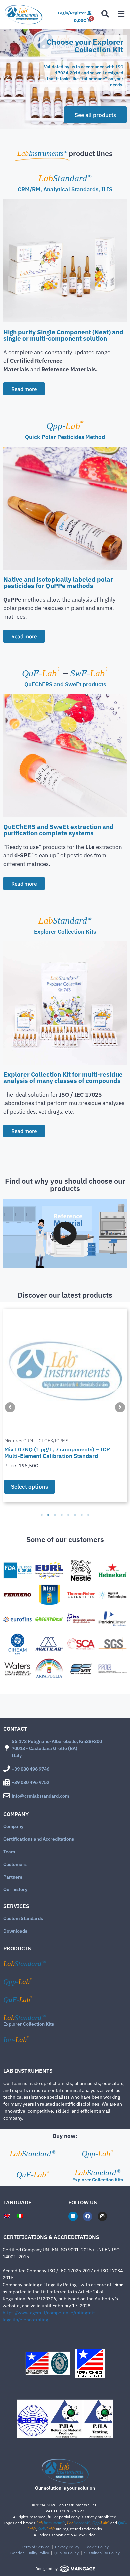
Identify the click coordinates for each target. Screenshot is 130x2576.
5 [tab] (68, 1515)
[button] (7, 79)
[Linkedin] (73, 2216)
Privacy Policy (67, 2547)
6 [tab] (75, 1515)
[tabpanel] (65, 1406)
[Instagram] (102, 2216)
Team (9, 1852)
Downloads (15, 1931)
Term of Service (36, 2547)
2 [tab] (48, 1515)
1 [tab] (42, 1515)
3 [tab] (55, 1515)
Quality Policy (66, 2553)
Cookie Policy (97, 2547)
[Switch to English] (7, 2215)
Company (13, 1826)
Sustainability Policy (102, 2553)
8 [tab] (88, 1515)
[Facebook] (88, 2216)
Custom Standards (23, 1918)
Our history (15, 1889)
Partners (13, 1877)
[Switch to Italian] (20, 2215)
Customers (15, 1864)
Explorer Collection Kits (29, 2024)
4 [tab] (62, 1515)
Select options (29, 1487)
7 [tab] (82, 1515)
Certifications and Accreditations (39, 1839)
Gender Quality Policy (30, 2553)
